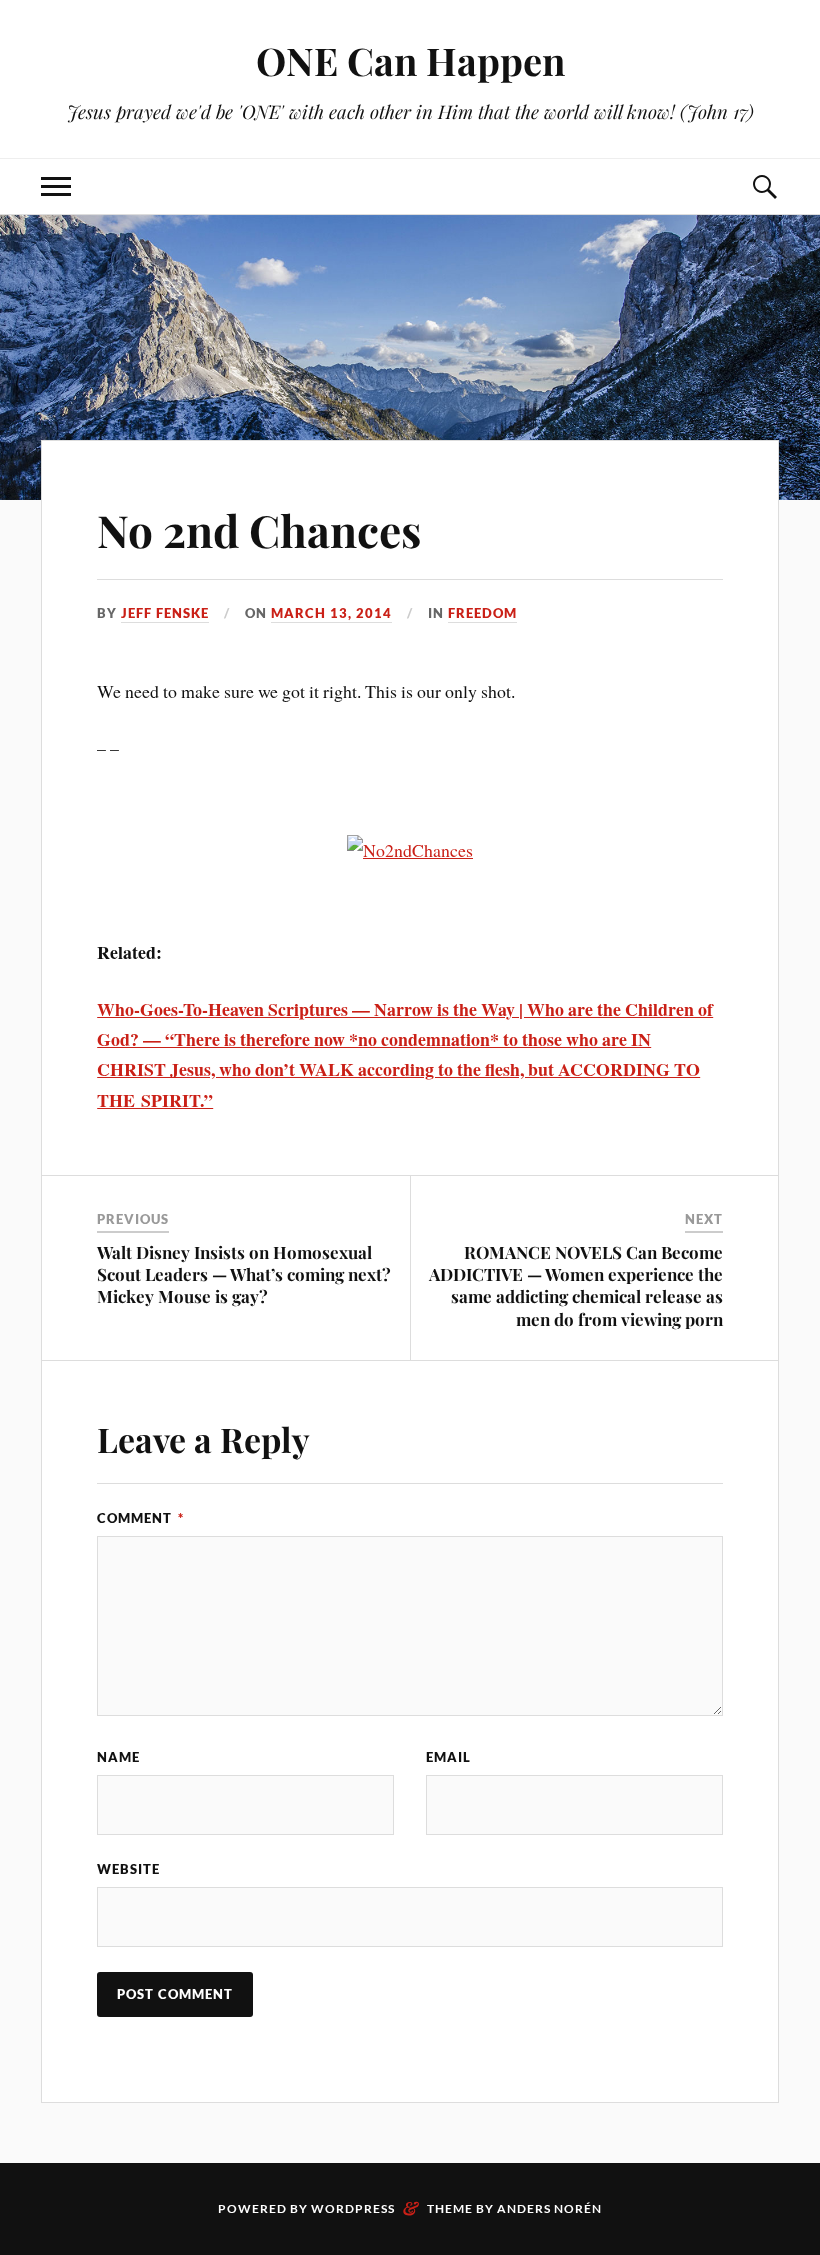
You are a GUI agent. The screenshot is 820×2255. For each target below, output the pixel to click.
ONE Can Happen (410, 60)
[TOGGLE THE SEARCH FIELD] (764, 186)
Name (118, 1757)
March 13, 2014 (331, 613)
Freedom (482, 613)
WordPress (353, 2208)
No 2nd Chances (259, 529)
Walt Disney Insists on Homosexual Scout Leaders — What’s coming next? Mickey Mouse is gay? (244, 1274)
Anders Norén (549, 2208)
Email (448, 1757)
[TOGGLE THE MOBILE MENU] (56, 186)
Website (128, 1869)
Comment (140, 1518)
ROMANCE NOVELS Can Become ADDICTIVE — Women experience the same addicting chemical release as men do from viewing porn (576, 1285)
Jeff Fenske (165, 613)
